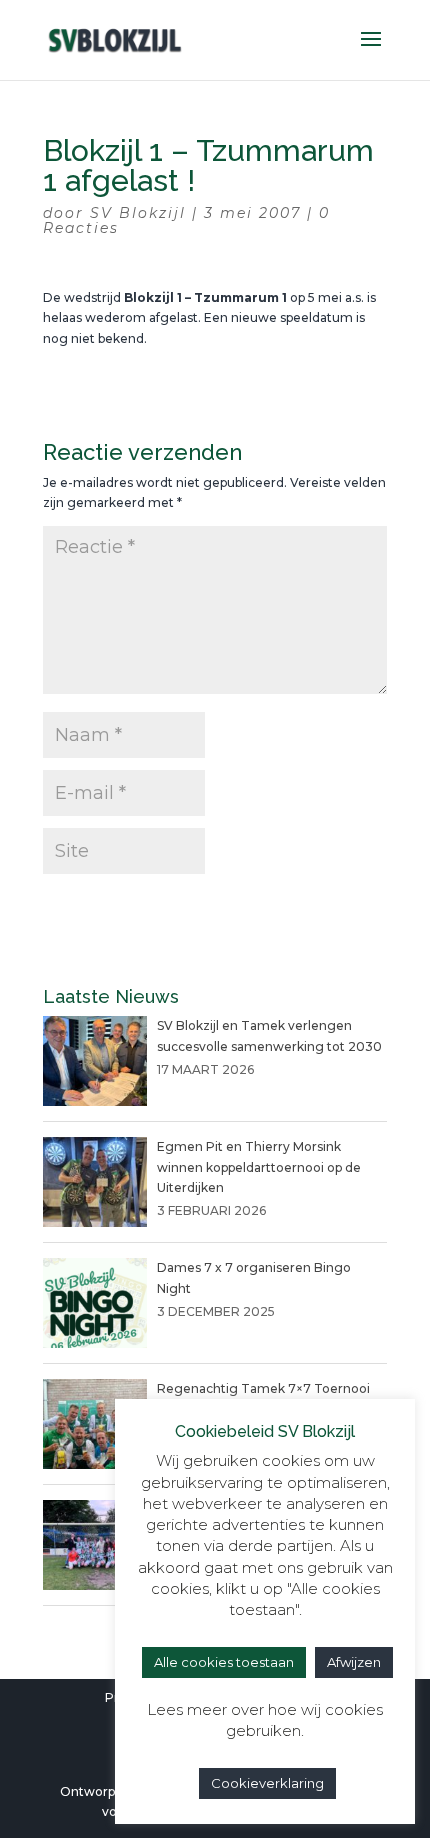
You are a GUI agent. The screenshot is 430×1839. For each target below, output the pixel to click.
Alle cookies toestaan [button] (224, 1662)
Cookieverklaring (267, 1783)
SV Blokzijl (138, 213)
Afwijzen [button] (354, 1662)
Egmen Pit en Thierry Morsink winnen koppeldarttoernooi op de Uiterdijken (259, 1167)
